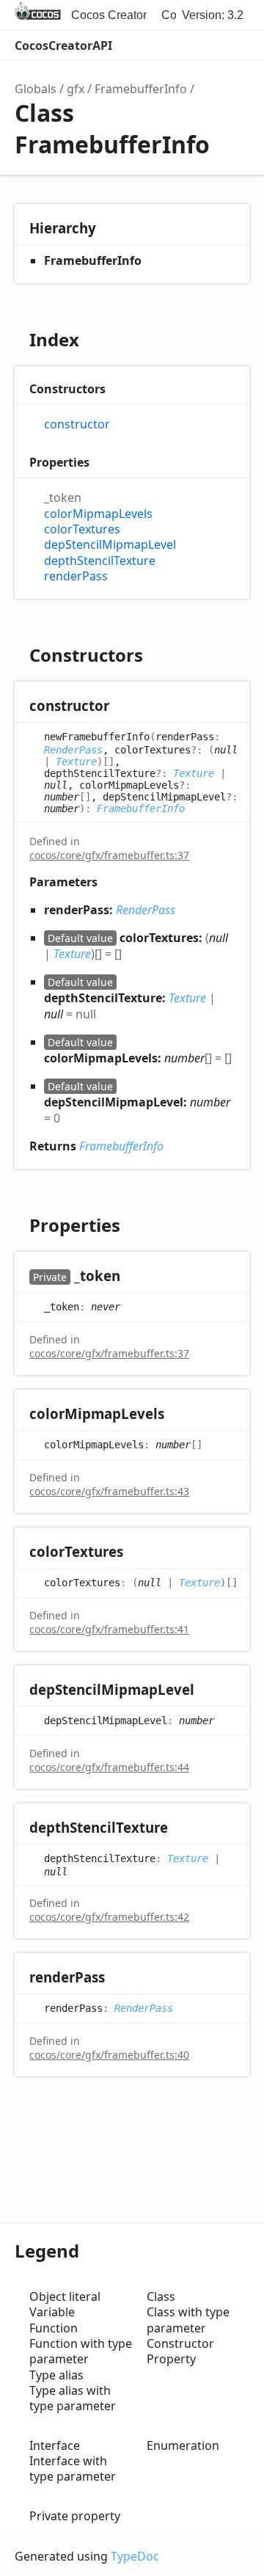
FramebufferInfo (141, 89)
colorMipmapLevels (98, 514)
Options (202, 45)
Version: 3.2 (213, 15)
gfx (76, 89)
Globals (36, 89)
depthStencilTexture (100, 561)
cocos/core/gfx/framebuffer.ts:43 (109, 1491)
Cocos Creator (109, 15)
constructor (77, 424)
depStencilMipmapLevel (110, 545)
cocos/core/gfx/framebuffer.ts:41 (109, 1629)
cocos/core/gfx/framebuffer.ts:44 (109, 1767)
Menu (235, 45)
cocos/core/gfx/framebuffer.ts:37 (109, 855)
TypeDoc (135, 2556)
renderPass (76, 576)
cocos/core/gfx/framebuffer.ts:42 (109, 1917)
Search (173, 45)
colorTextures (82, 529)
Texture (76, 762)
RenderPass (73, 750)
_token (63, 498)
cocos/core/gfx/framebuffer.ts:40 (109, 2055)
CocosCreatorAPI (63, 45)
